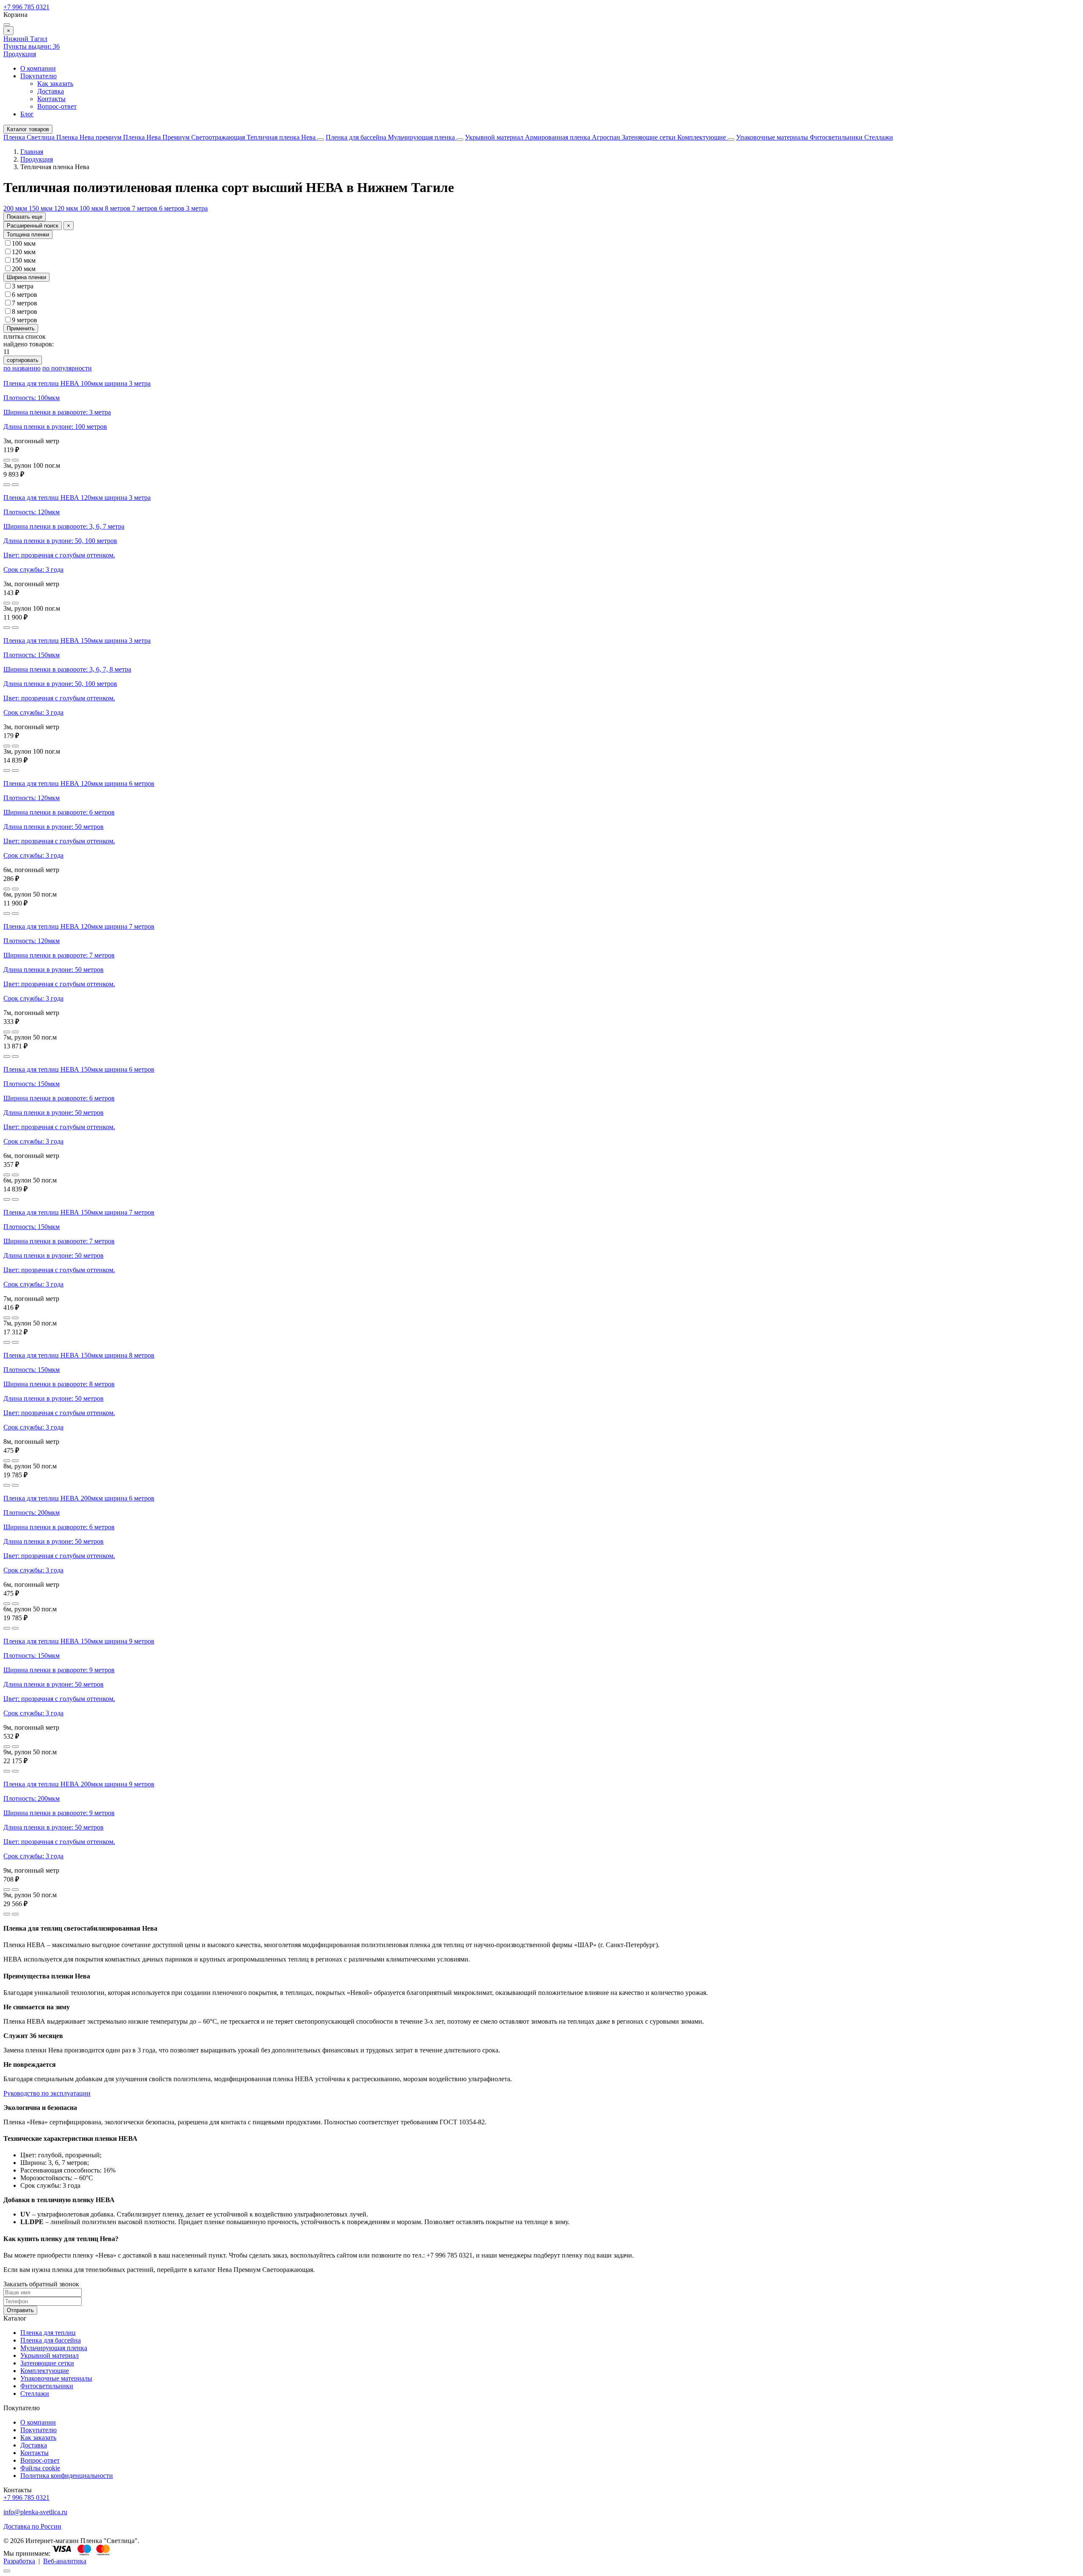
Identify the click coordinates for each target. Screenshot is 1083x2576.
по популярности (67, 368)
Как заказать (55, 84)
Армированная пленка (558, 137)
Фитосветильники (837, 137)
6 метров (173, 208)
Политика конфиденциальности (67, 2476)
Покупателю (38, 76)
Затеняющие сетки (650, 137)
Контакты (51, 99)
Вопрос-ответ (57, 106)
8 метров (118, 208)
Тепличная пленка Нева (282, 137)
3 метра (197, 208)
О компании (38, 68)
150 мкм (41, 208)
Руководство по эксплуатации (47, 2093)
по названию (22, 368)
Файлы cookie (40, 2468)
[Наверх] (7, 2571)
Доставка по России (32, 2526)
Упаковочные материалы (772, 137)
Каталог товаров (28, 129)
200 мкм (16, 208)
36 (32, 46)
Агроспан (607, 137)
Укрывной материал (495, 137)
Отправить (20, 2310)
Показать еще (25, 217)
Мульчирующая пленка (422, 137)
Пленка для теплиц (48, 2333)
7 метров (146, 208)
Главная (32, 152)
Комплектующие (702, 137)
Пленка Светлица (30, 137)
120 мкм (67, 208)
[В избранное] (7, 460)
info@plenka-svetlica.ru (35, 2512)
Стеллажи (879, 137)
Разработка (19, 2561)
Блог (27, 114)
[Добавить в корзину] (15, 460)
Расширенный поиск (33, 226)
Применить (21, 328)
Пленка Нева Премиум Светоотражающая (185, 137)
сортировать (23, 360)
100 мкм (92, 208)
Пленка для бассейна (356, 137)
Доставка (51, 91)
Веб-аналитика (65, 2561)
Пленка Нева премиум (90, 137)
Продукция (20, 54)
